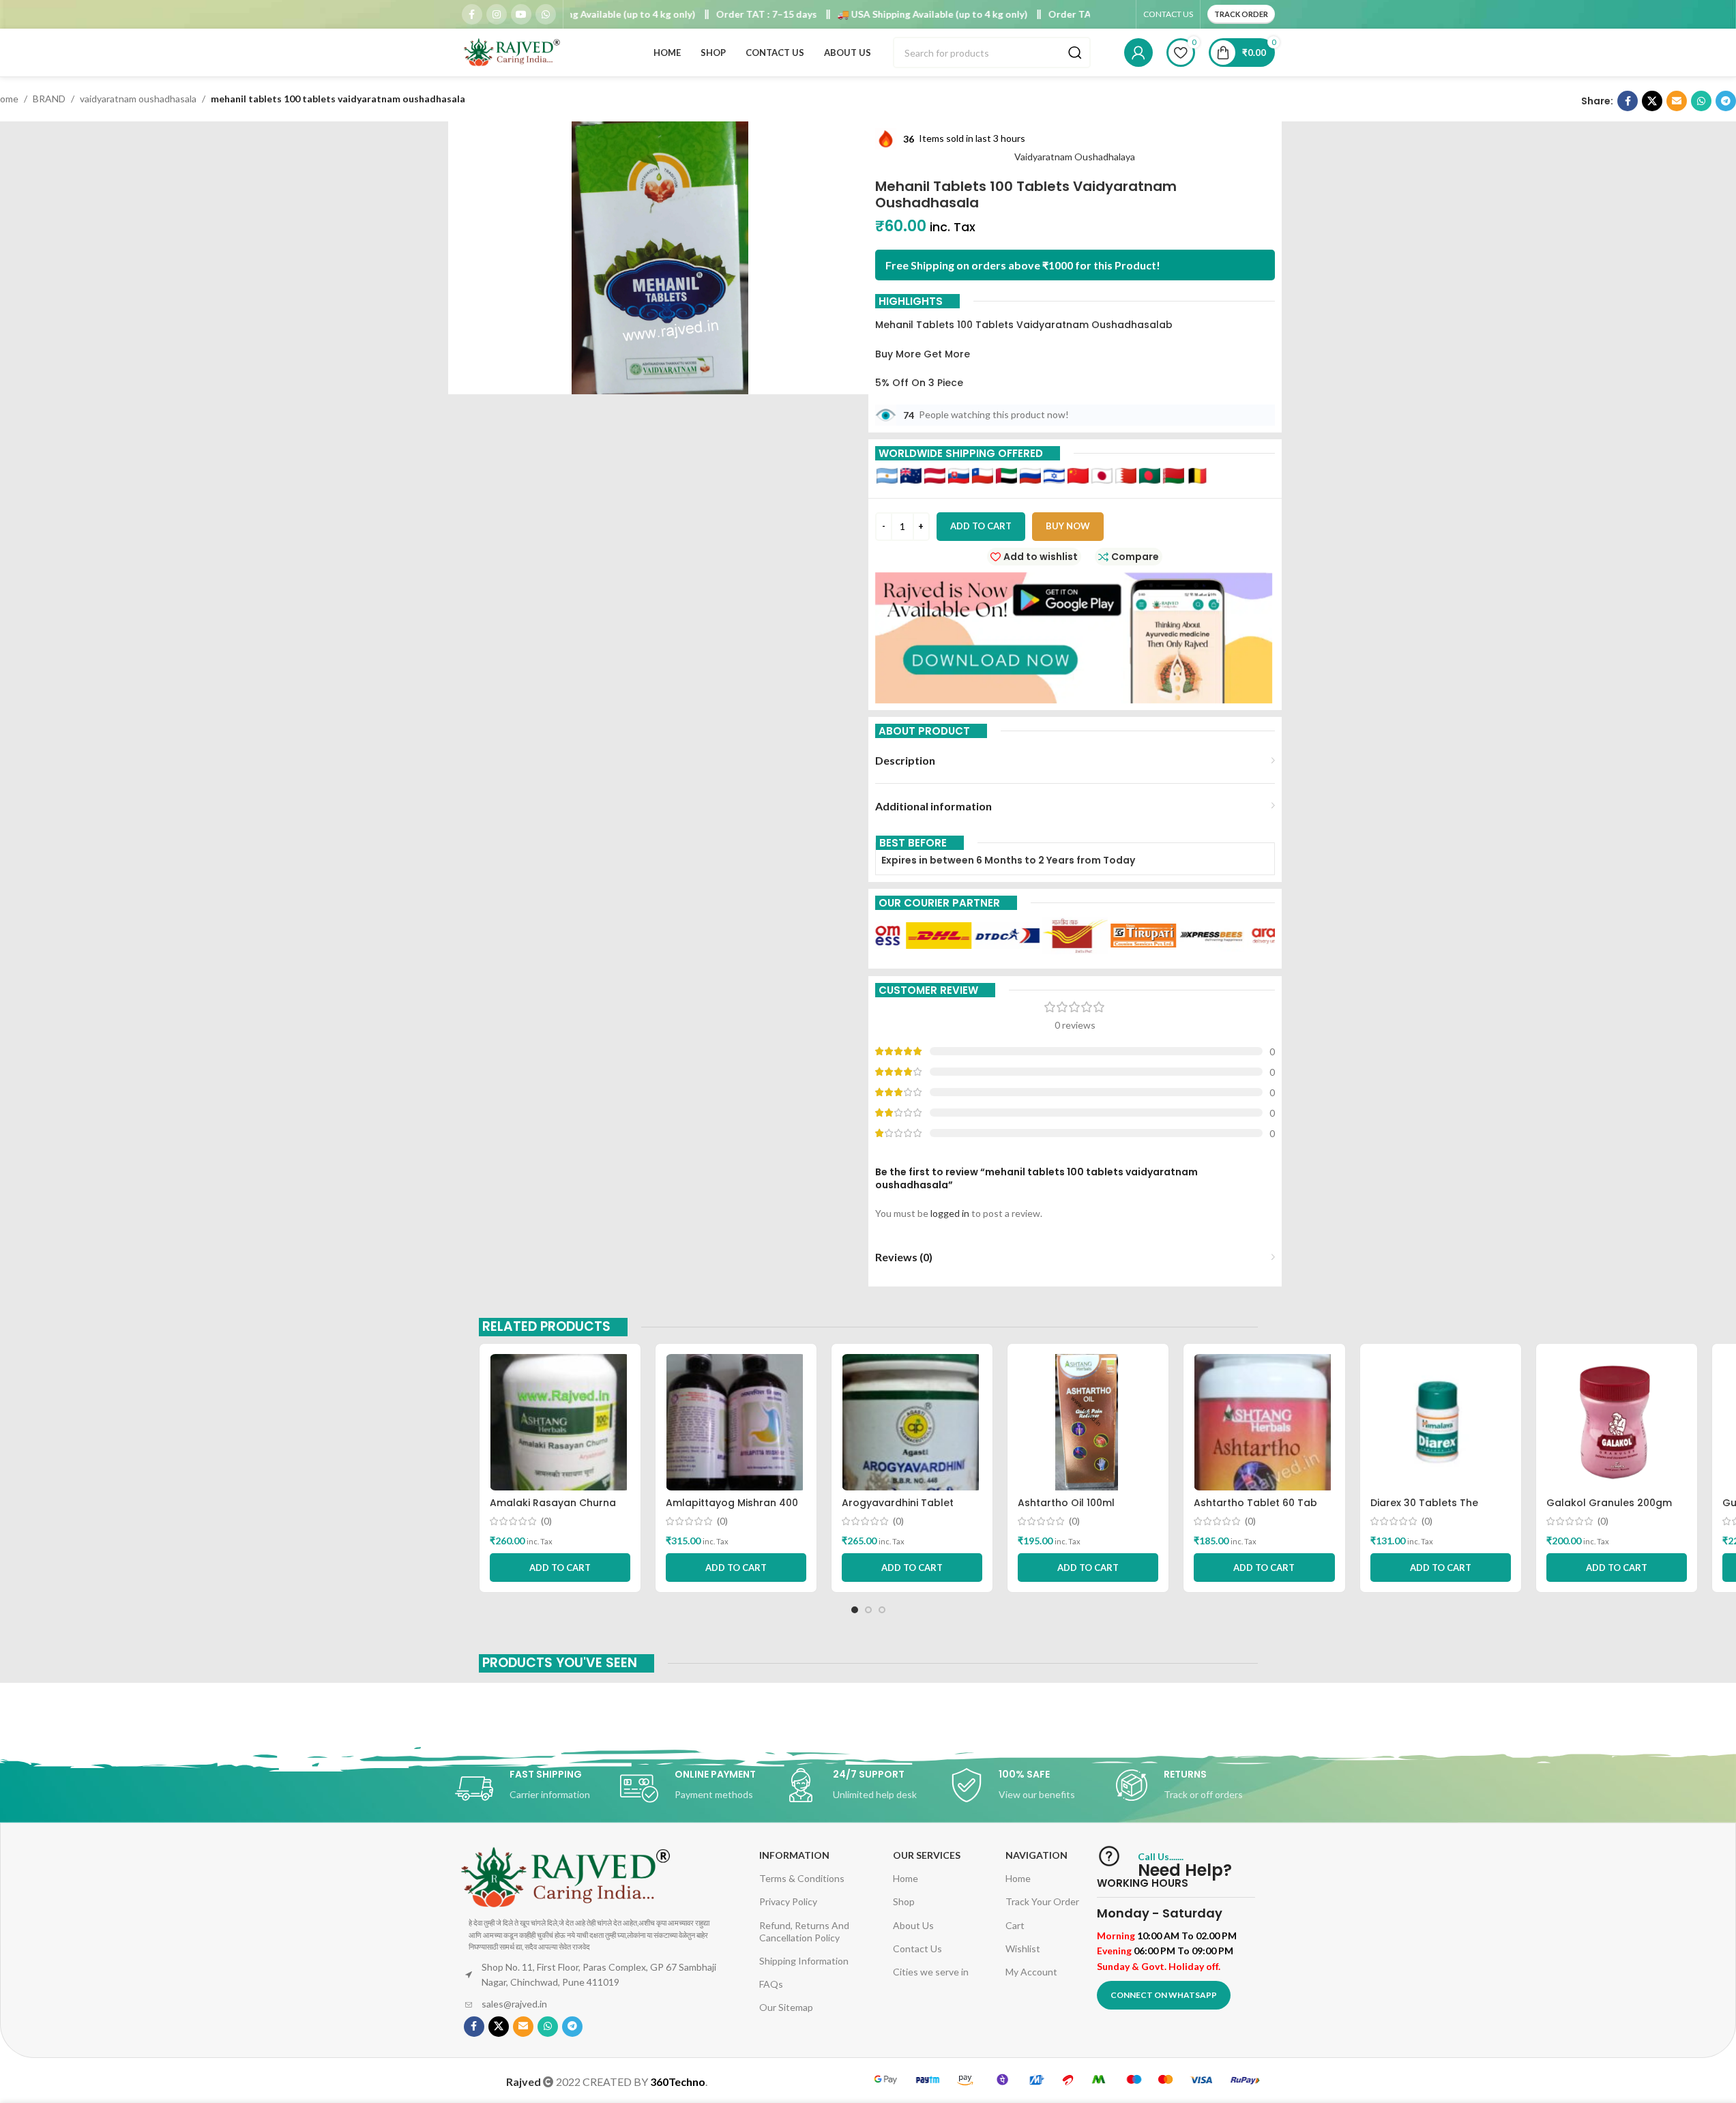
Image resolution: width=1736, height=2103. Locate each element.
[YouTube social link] (521, 14)
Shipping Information (804, 1961)
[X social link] (1652, 101)
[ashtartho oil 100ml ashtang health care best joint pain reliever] (1088, 1422)
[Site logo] (513, 52)
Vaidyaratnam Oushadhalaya (1075, 157)
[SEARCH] (1075, 53)
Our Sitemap (786, 2007)
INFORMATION (794, 1855)
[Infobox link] (538, 1789)
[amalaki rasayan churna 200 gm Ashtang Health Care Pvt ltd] (560, 1422)
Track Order (1241, 14)
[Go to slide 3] (882, 1610)
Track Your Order (1042, 1901)
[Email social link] (1677, 101)
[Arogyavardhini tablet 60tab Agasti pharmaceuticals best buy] (912, 1422)
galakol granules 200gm (1609, 1503)
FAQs (771, 1984)
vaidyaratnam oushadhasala (138, 99)
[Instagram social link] (497, 14)
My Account (1031, 1972)
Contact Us (917, 1948)
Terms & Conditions (802, 1878)
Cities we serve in (931, 1972)
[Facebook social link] (472, 14)
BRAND (49, 99)
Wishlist (1023, 1948)
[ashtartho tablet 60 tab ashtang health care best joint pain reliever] (1264, 1422)
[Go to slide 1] (855, 1610)
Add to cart (981, 526)
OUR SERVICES (927, 1855)
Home (906, 1878)
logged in (950, 1213)
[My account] (1138, 53)
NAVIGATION (1036, 1855)
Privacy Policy (788, 1901)
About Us (913, 1925)
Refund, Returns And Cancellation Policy (804, 1931)
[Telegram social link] (1726, 101)
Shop (904, 1901)
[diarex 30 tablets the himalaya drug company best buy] (1441, 1422)
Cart (1015, 1925)
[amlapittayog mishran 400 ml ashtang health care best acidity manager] (736, 1422)
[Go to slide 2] (868, 1610)
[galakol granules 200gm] (1617, 1422)
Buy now (1068, 526)
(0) (546, 1521)
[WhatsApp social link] (546, 14)
